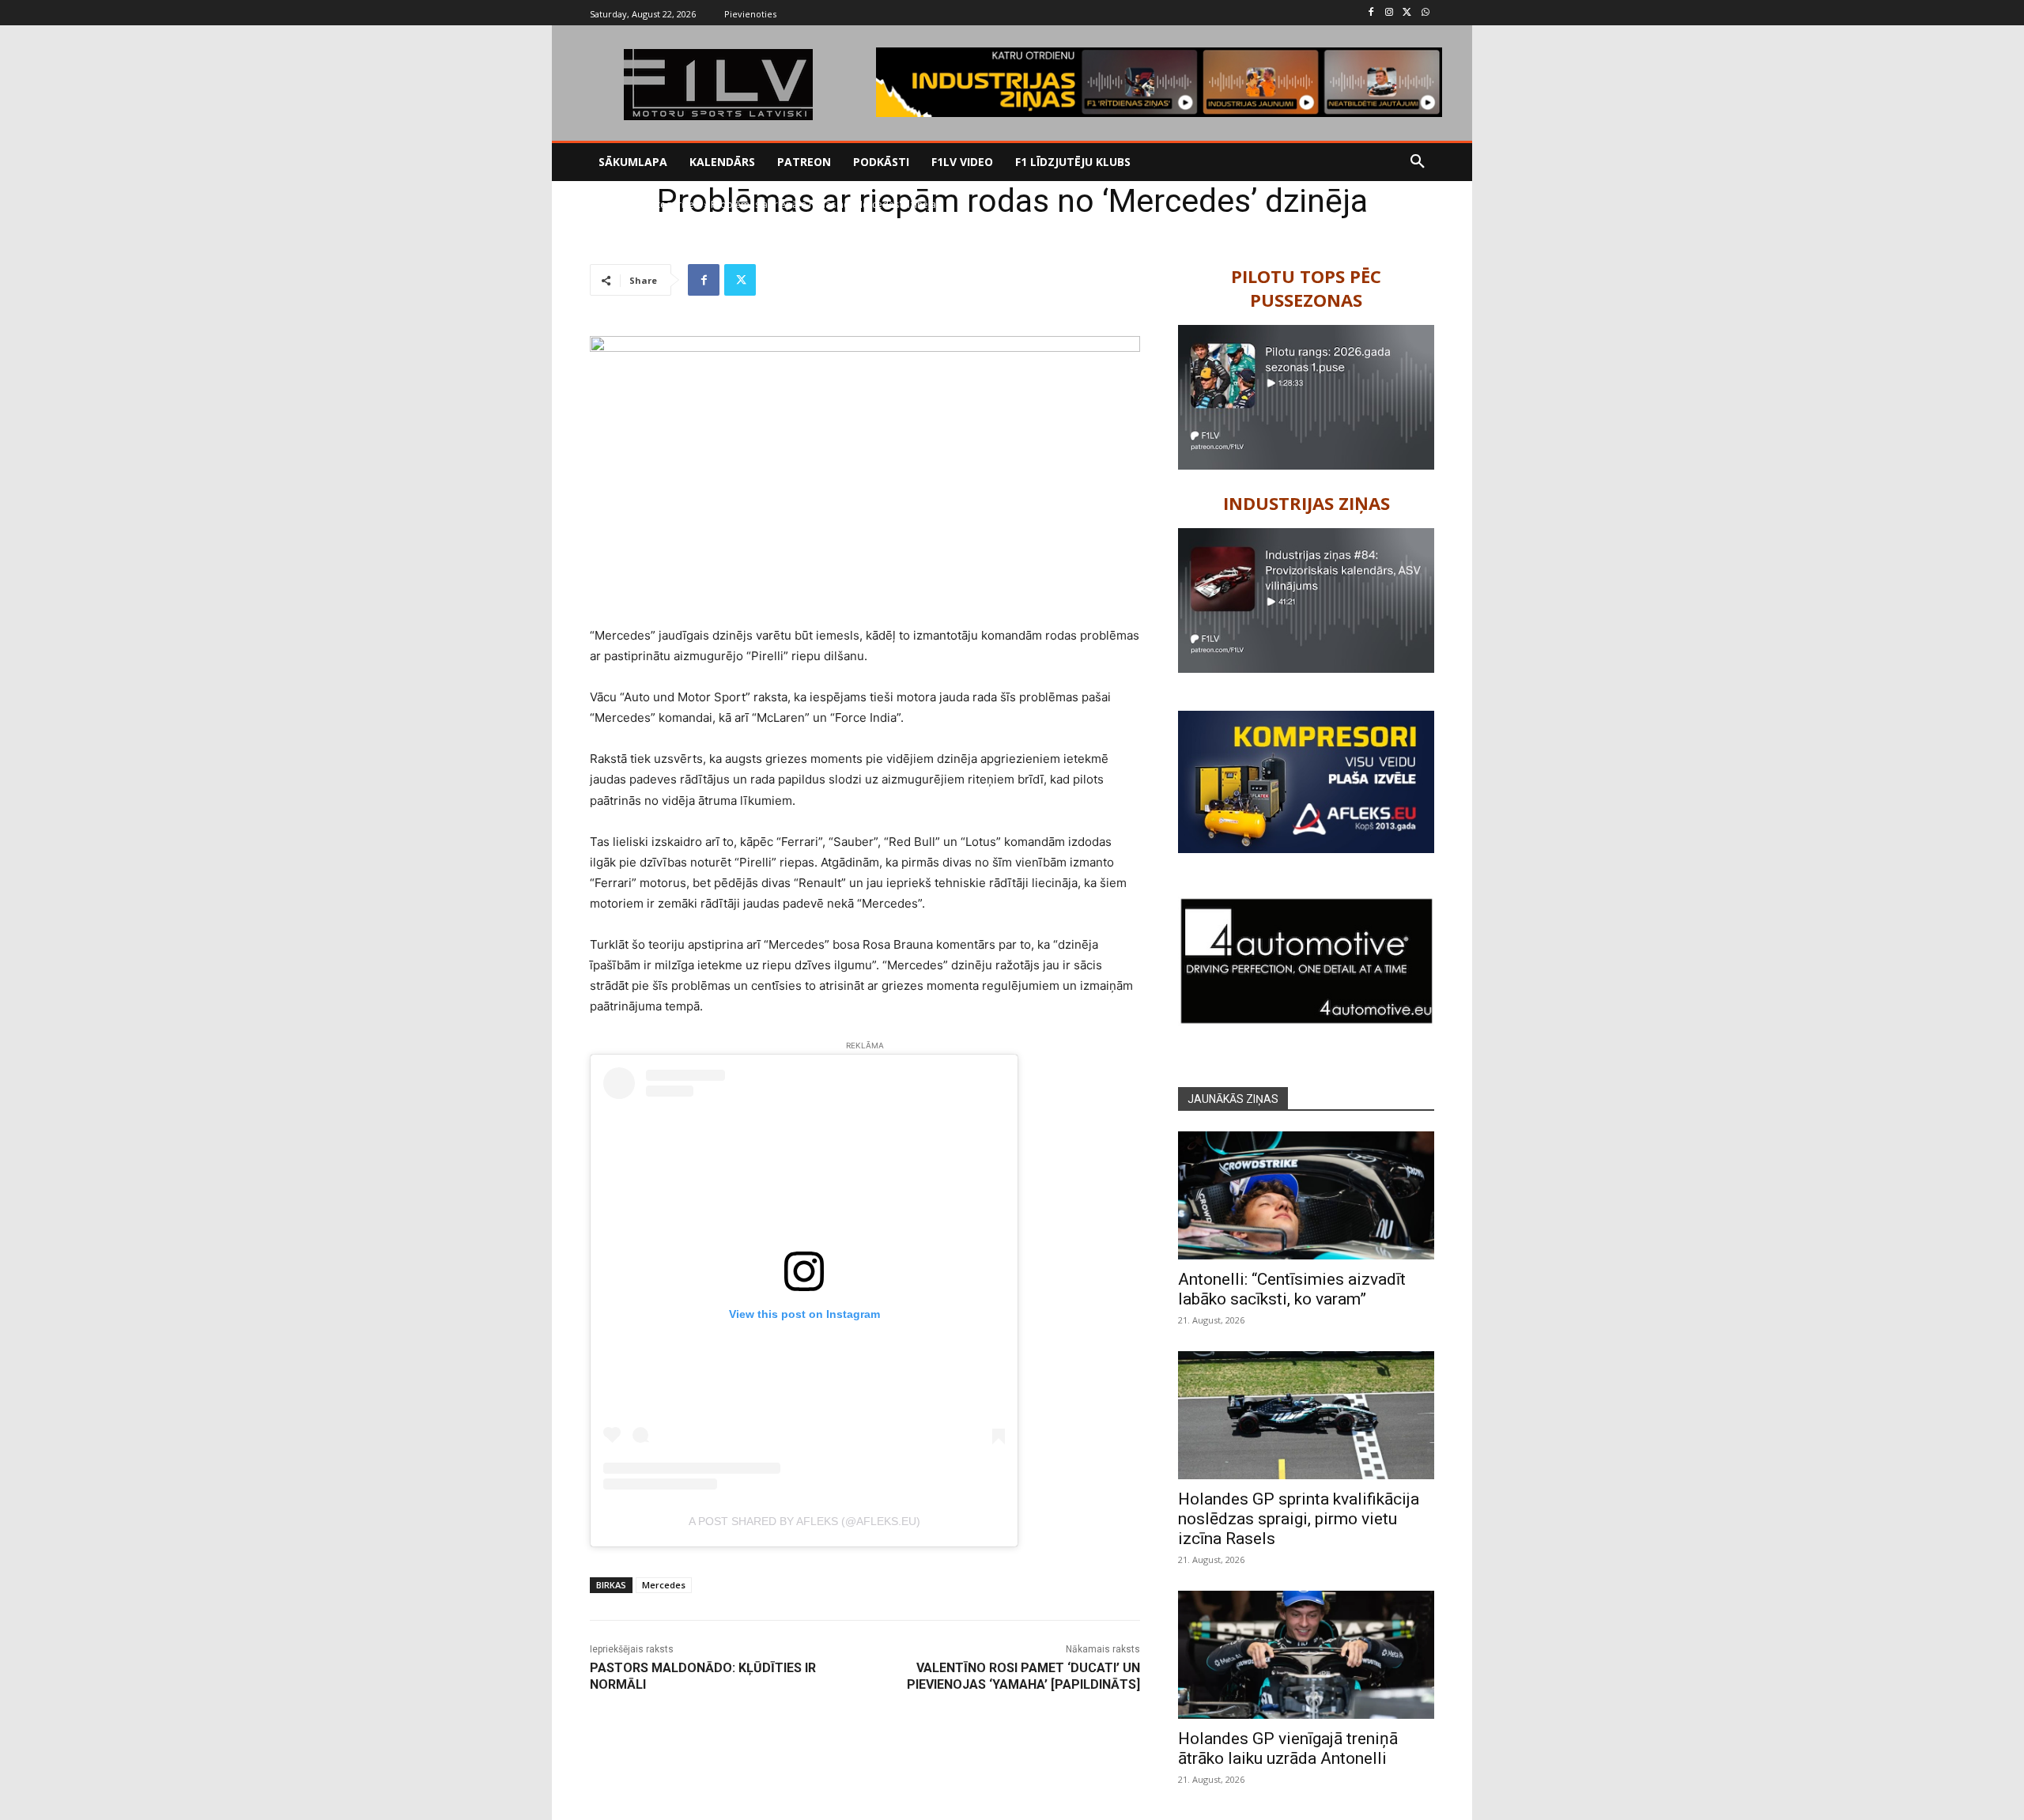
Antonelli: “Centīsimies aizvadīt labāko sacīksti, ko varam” (1292, 1289)
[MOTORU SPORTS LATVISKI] (718, 85)
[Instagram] (1390, 13)
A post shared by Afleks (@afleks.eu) (804, 1521)
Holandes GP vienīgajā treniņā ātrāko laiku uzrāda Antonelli (1288, 1748)
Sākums (607, 204)
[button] (1418, 162)
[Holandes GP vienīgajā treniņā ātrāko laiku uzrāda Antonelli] (1306, 1655)
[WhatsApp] (1425, 13)
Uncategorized (667, 204)
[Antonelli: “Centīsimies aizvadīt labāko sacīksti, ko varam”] (1306, 1195)
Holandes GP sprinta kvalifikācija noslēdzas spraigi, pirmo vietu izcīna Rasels (1299, 1519)
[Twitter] (1407, 13)
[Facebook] (1371, 13)
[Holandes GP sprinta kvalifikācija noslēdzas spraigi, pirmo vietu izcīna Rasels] (1306, 1415)
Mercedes (664, 1585)
